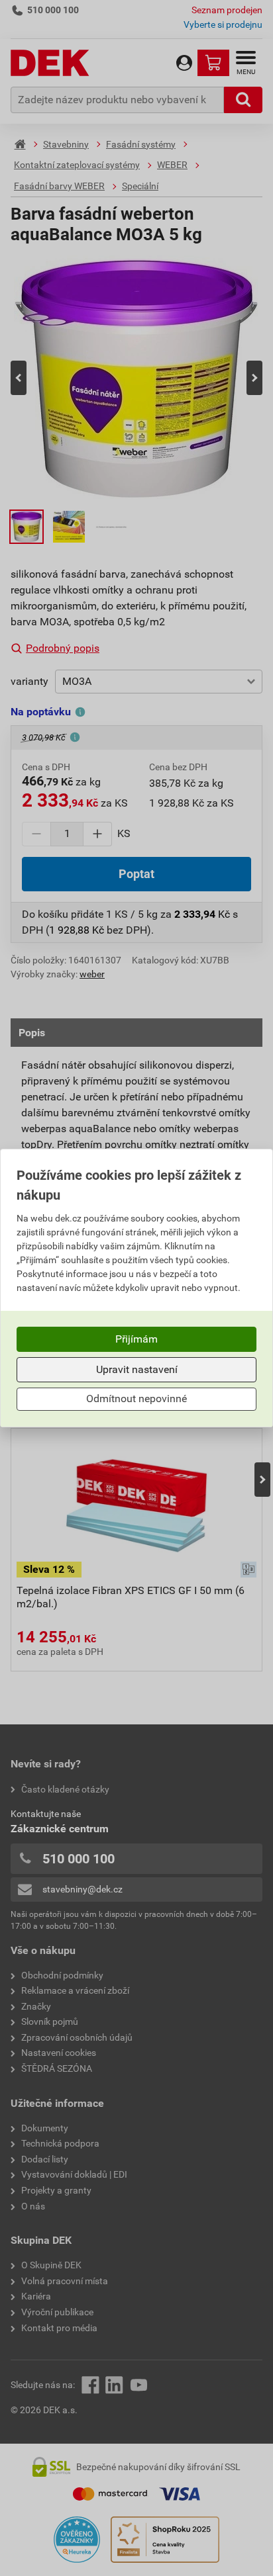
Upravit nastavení (137, 1369)
